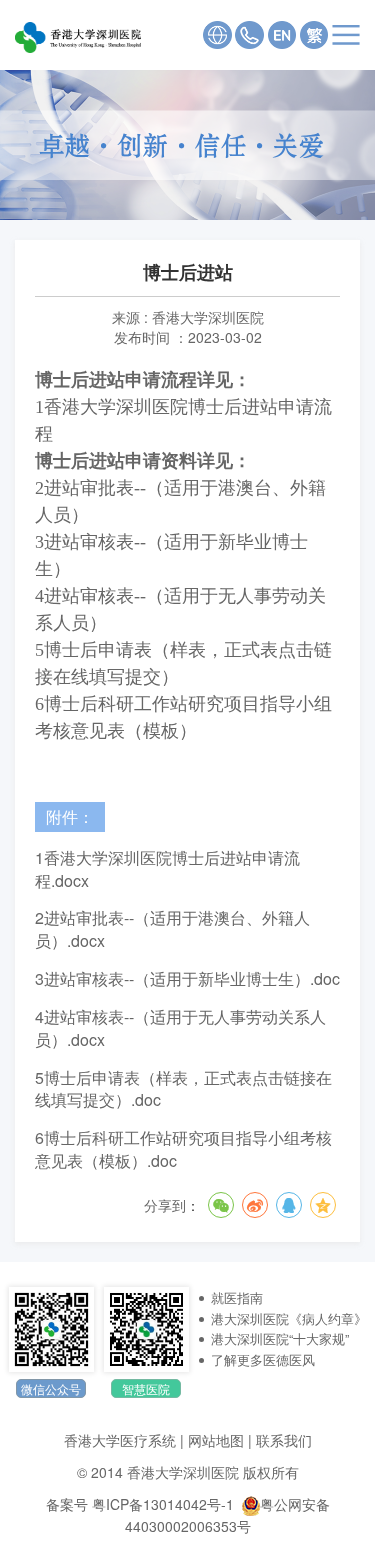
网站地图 (216, 1440)
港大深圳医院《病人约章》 (289, 1318)
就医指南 (237, 1297)
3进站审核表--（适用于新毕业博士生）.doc (187, 979)
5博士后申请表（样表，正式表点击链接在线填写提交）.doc (183, 1089)
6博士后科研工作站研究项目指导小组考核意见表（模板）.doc (183, 1149)
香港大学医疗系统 (120, 1440)
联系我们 (284, 1440)
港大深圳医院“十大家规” (280, 1338)
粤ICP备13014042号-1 (163, 1504)
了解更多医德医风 (263, 1359)
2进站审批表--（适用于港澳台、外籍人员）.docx (172, 929)
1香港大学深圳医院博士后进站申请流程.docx (167, 869)
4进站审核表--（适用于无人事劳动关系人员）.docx (180, 1028)
